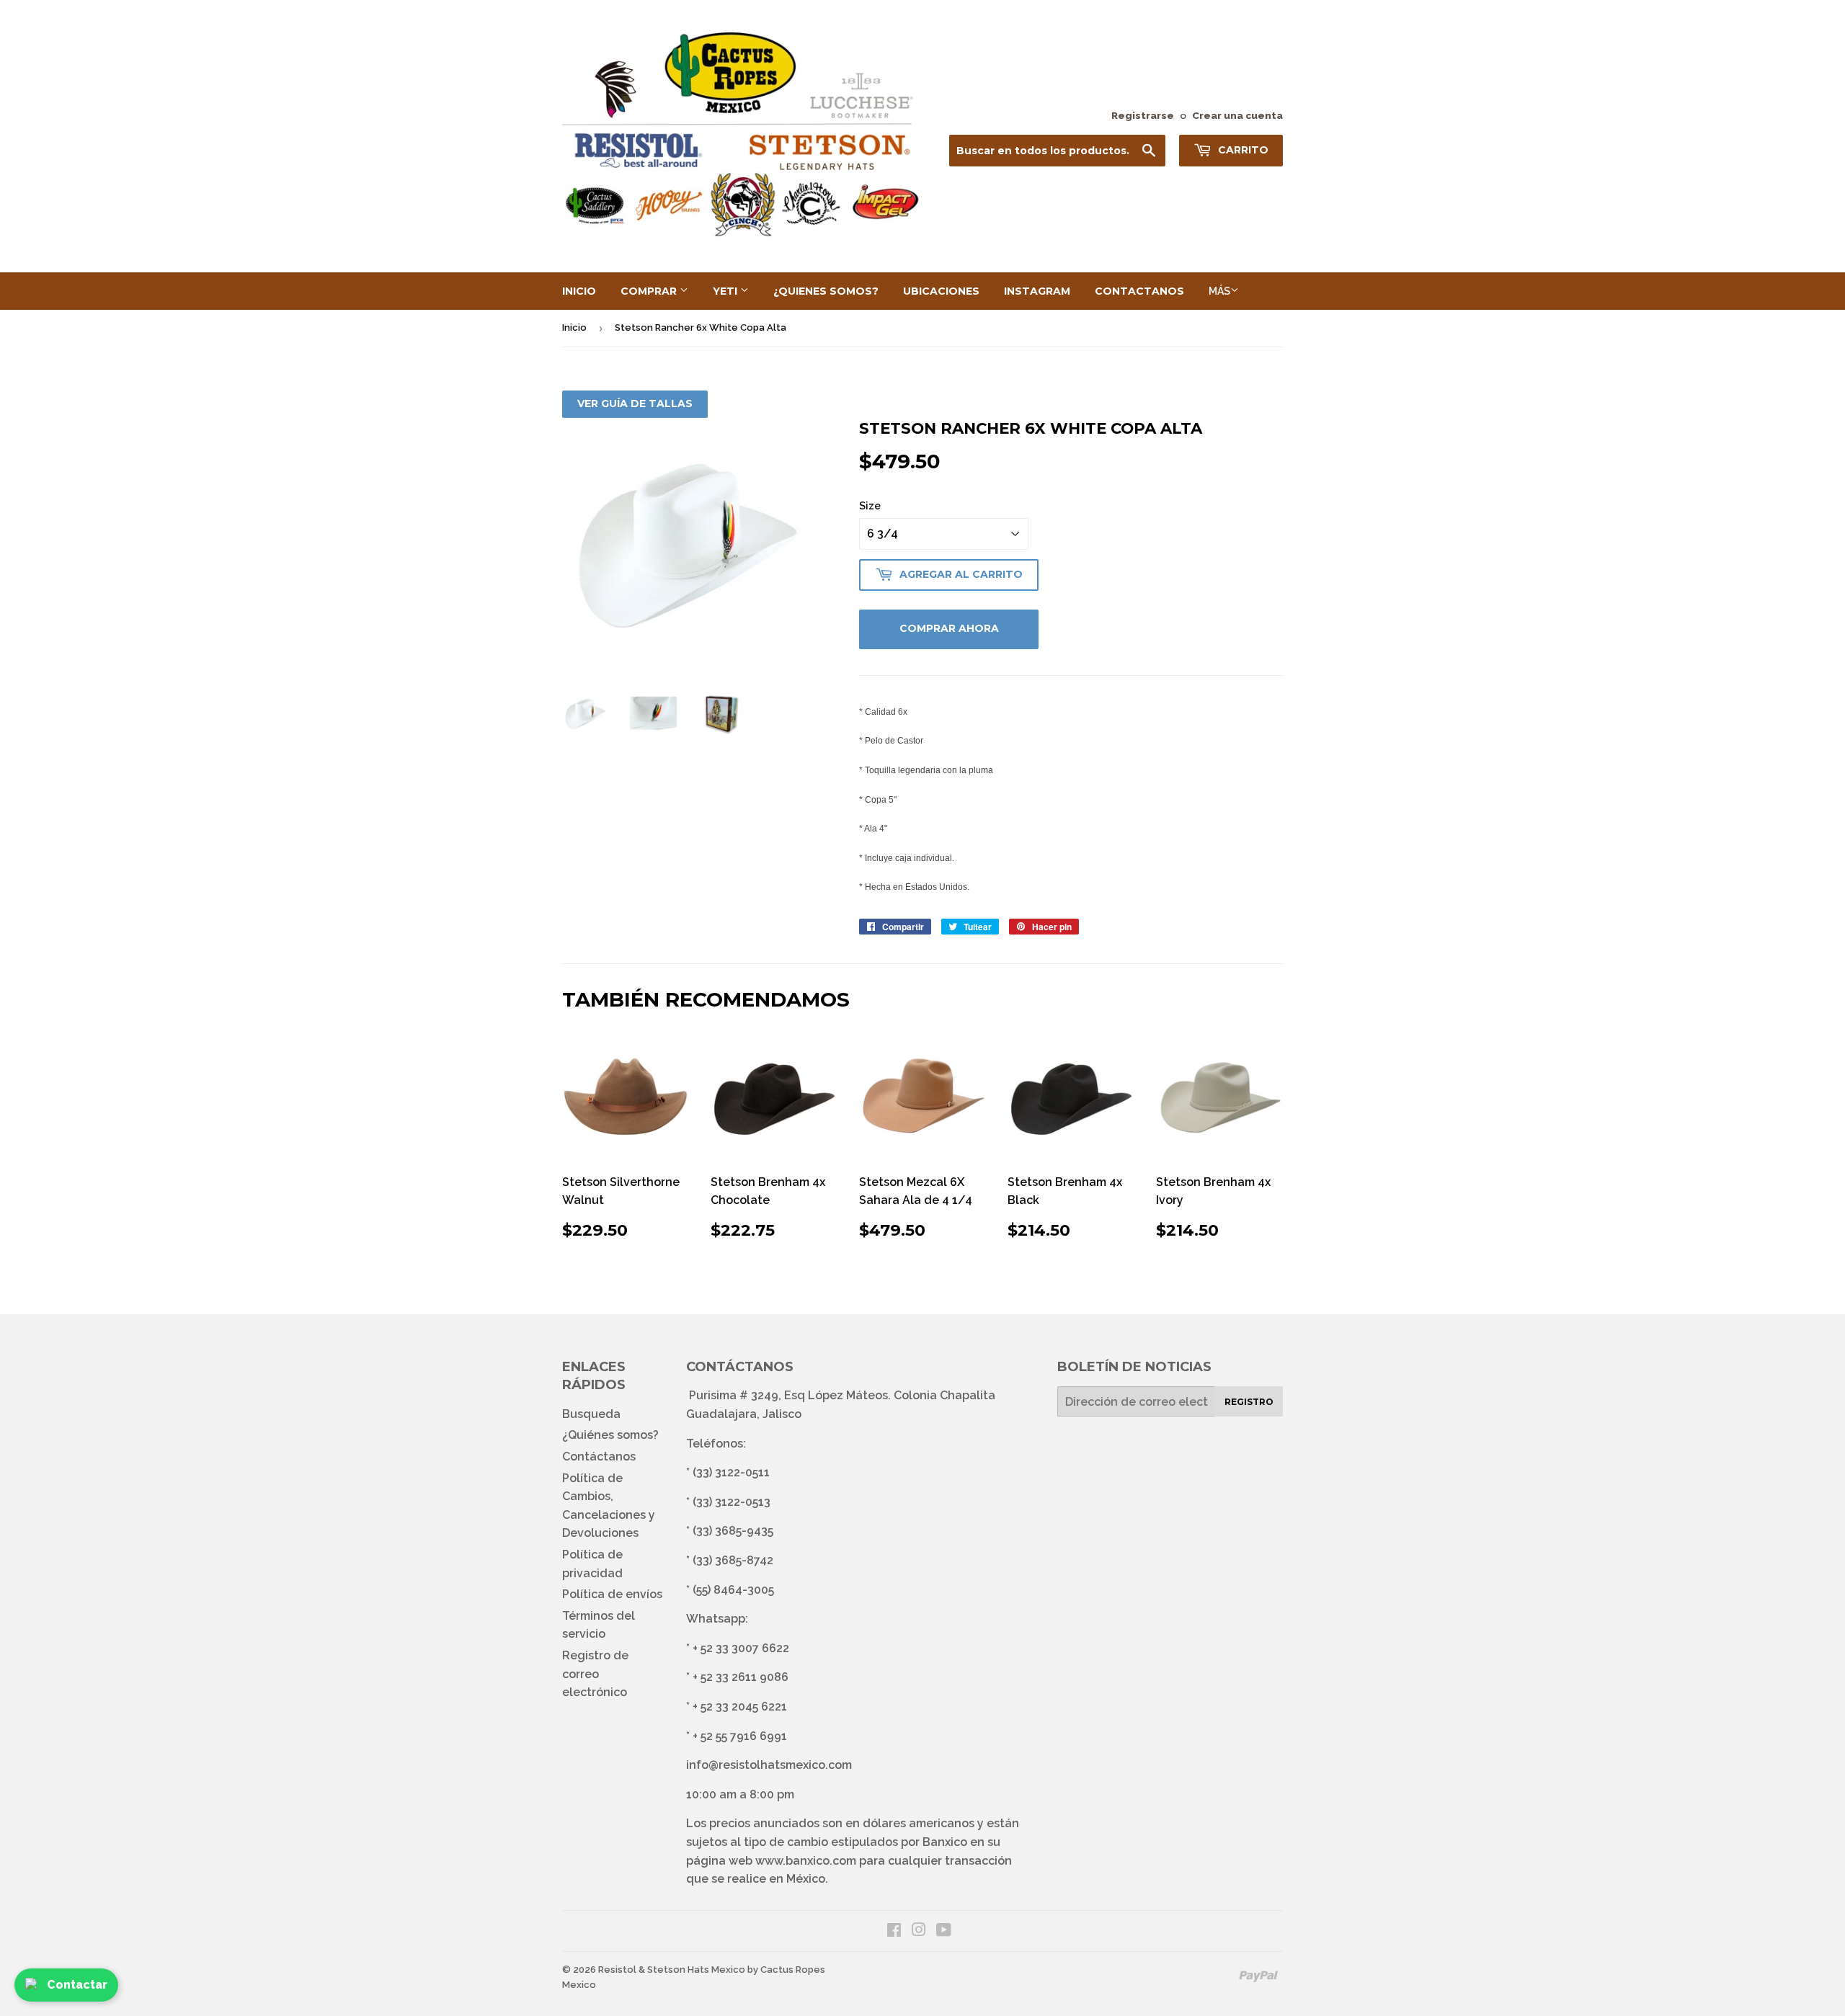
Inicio (579, 291)
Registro (1249, 1402)
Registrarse (1143, 115)
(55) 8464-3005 (733, 1590)
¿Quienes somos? (826, 291)
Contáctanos (599, 1457)
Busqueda (591, 1414)
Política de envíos (612, 1594)
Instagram (1037, 291)
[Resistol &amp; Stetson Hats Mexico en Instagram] (919, 1931)
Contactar (77, 1985)
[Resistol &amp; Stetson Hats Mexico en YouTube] (944, 1931)
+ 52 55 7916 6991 (740, 1736)
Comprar (650, 291)
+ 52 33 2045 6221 (740, 1707)
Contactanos (1139, 291)
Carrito (1242, 150)
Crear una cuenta (1237, 115)
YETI (726, 291)
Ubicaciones (941, 291)
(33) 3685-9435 (733, 1531)
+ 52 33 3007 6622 (741, 1648)
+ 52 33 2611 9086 (741, 1677)
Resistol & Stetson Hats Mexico (672, 1970)
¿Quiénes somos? (610, 1435)
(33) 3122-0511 (731, 1472)
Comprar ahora (949, 628)
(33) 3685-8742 (733, 1560)
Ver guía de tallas (635, 403)
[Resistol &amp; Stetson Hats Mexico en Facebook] (894, 1931)
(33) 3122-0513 (732, 1502)
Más (1219, 291)
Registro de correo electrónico (595, 1674)
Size (870, 506)
